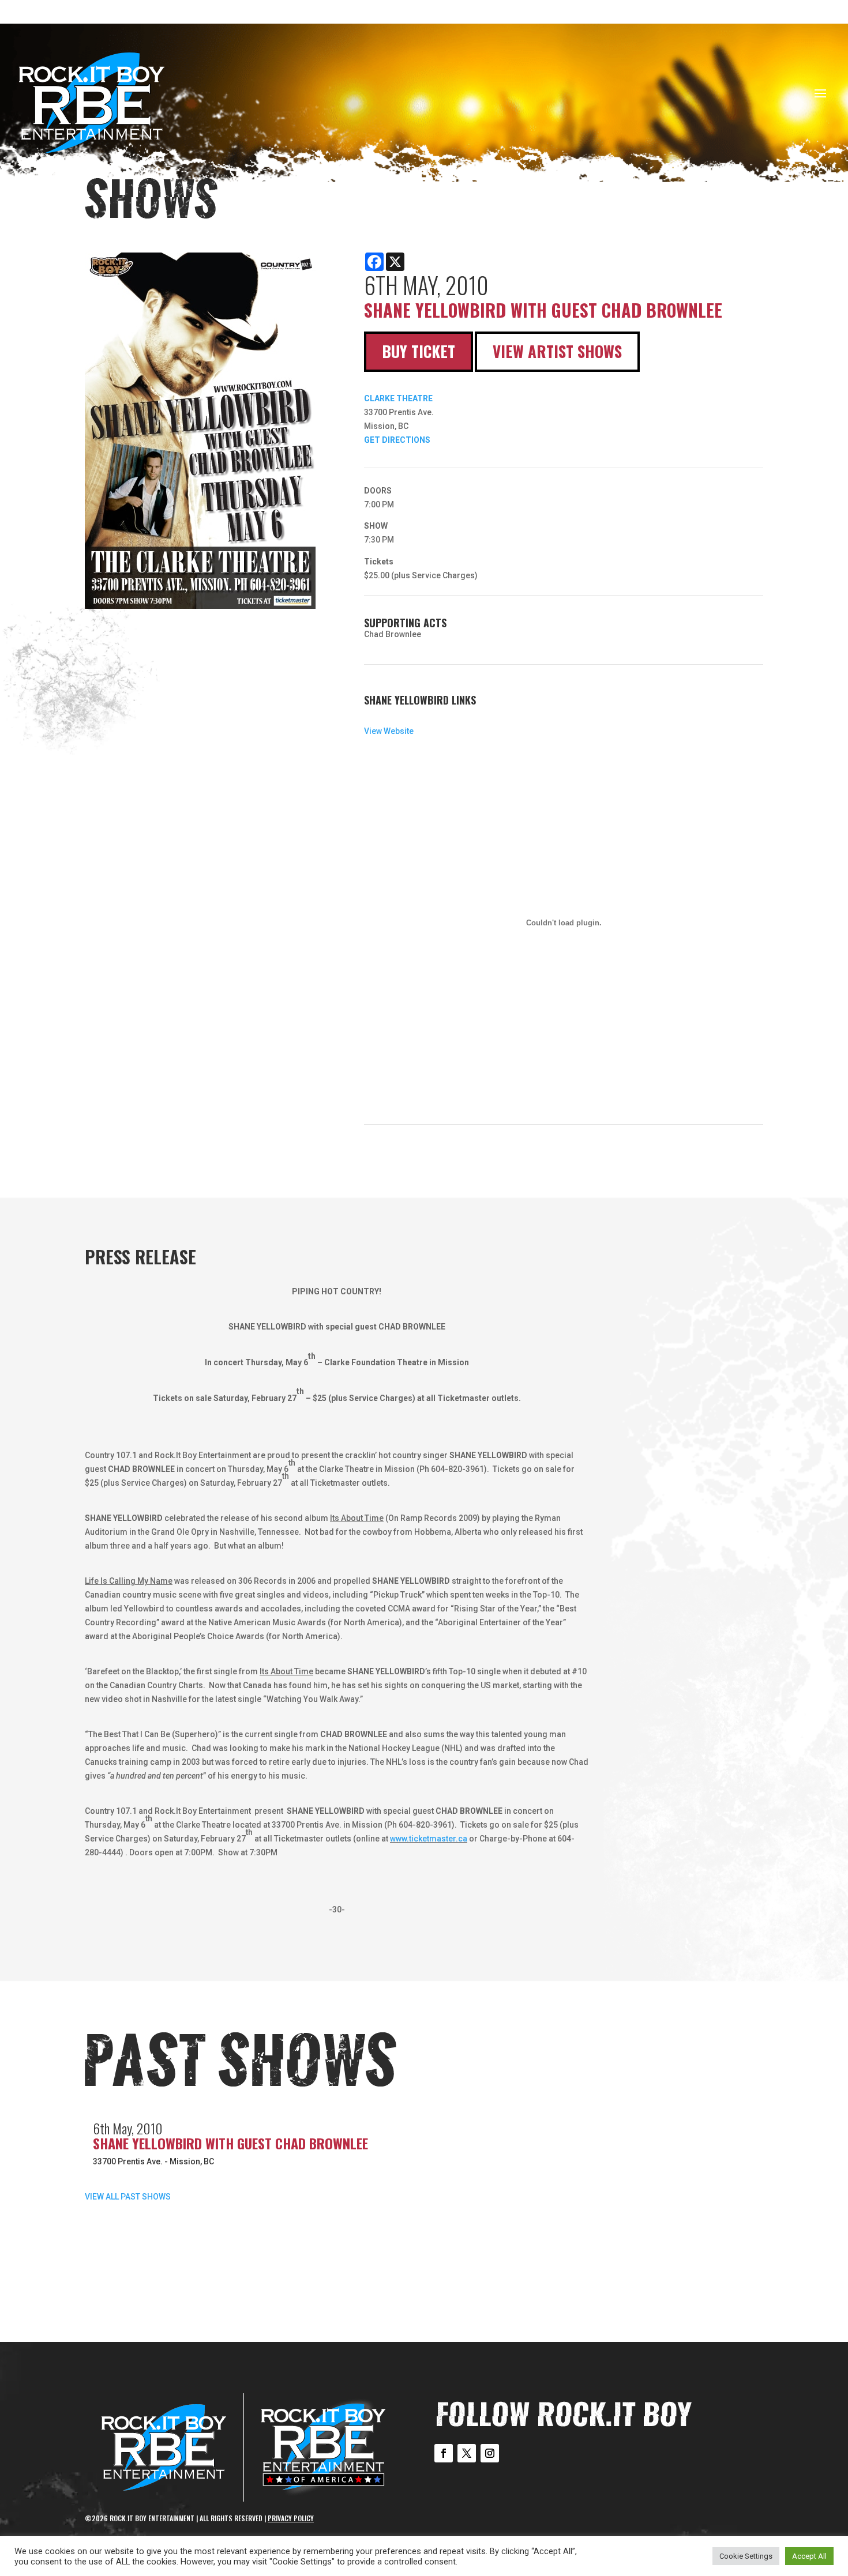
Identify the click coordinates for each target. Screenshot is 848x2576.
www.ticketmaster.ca (429, 1839)
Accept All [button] (809, 2556)
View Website (389, 731)
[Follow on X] (467, 2453)
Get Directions (397, 440)
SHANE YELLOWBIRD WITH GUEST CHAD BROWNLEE (230, 2143)
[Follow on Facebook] (444, 2453)
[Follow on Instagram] (490, 2453)
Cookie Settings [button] (746, 2556)
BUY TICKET (419, 351)
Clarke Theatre (398, 398)
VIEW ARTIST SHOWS (557, 351)
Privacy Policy (291, 2518)
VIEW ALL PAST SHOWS (128, 2197)
